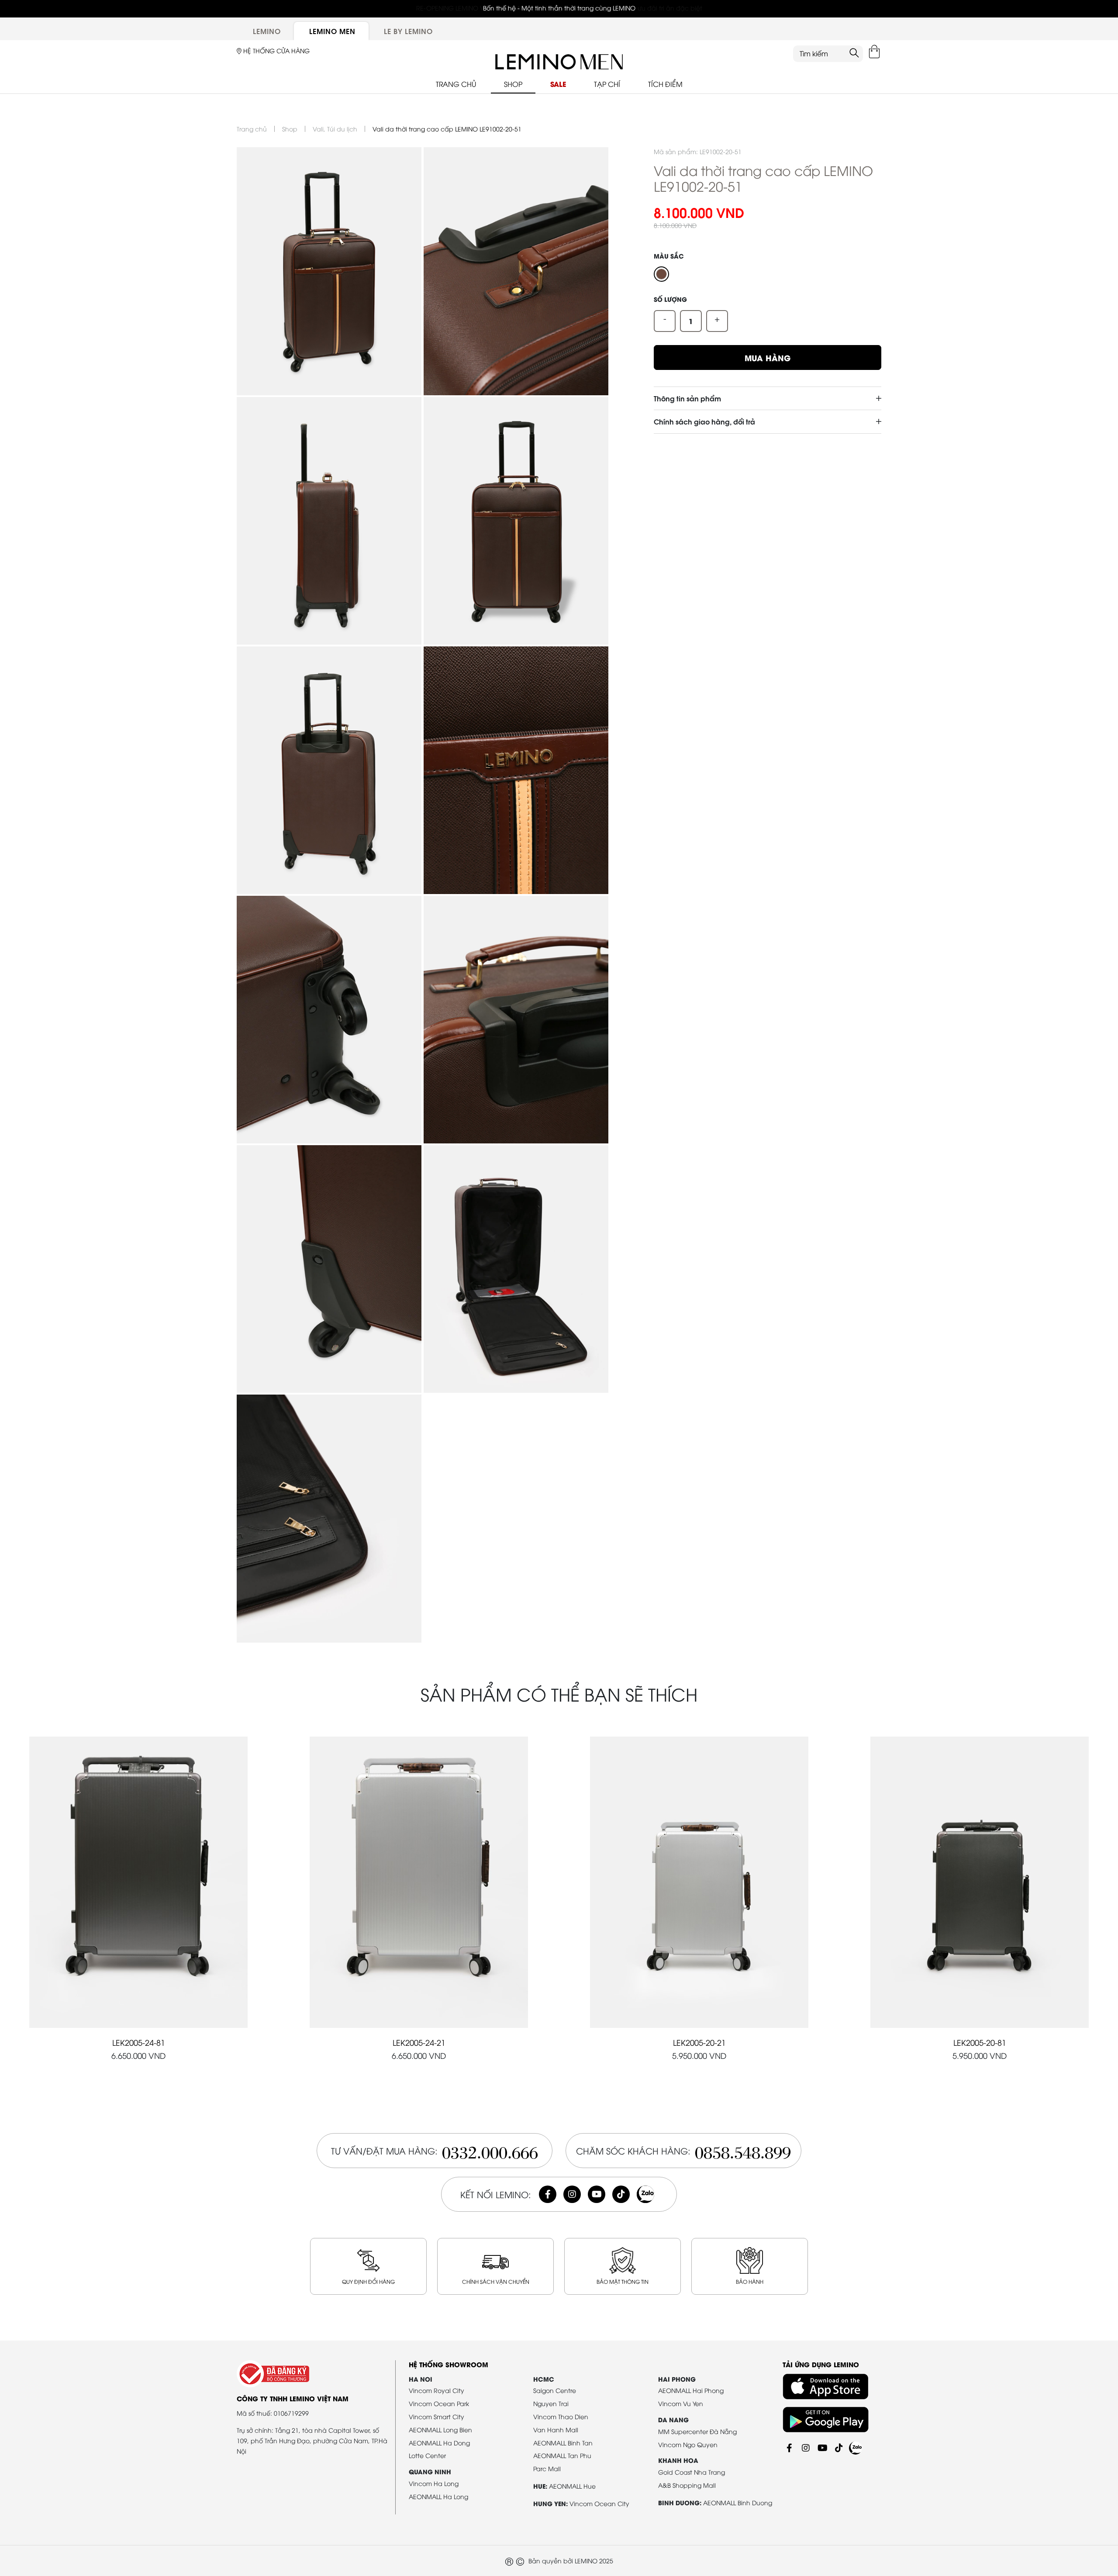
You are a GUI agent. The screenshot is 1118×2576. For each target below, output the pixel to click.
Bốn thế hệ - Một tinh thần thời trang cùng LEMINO (559, 8)
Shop (290, 129)
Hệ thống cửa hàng (276, 50)
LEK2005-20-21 (699, 2042)
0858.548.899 (743, 2150)
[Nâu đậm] (661, 274)
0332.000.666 (490, 2150)
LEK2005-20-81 (980, 2042)
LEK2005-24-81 (139, 2042)
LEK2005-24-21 (419, 2042)
